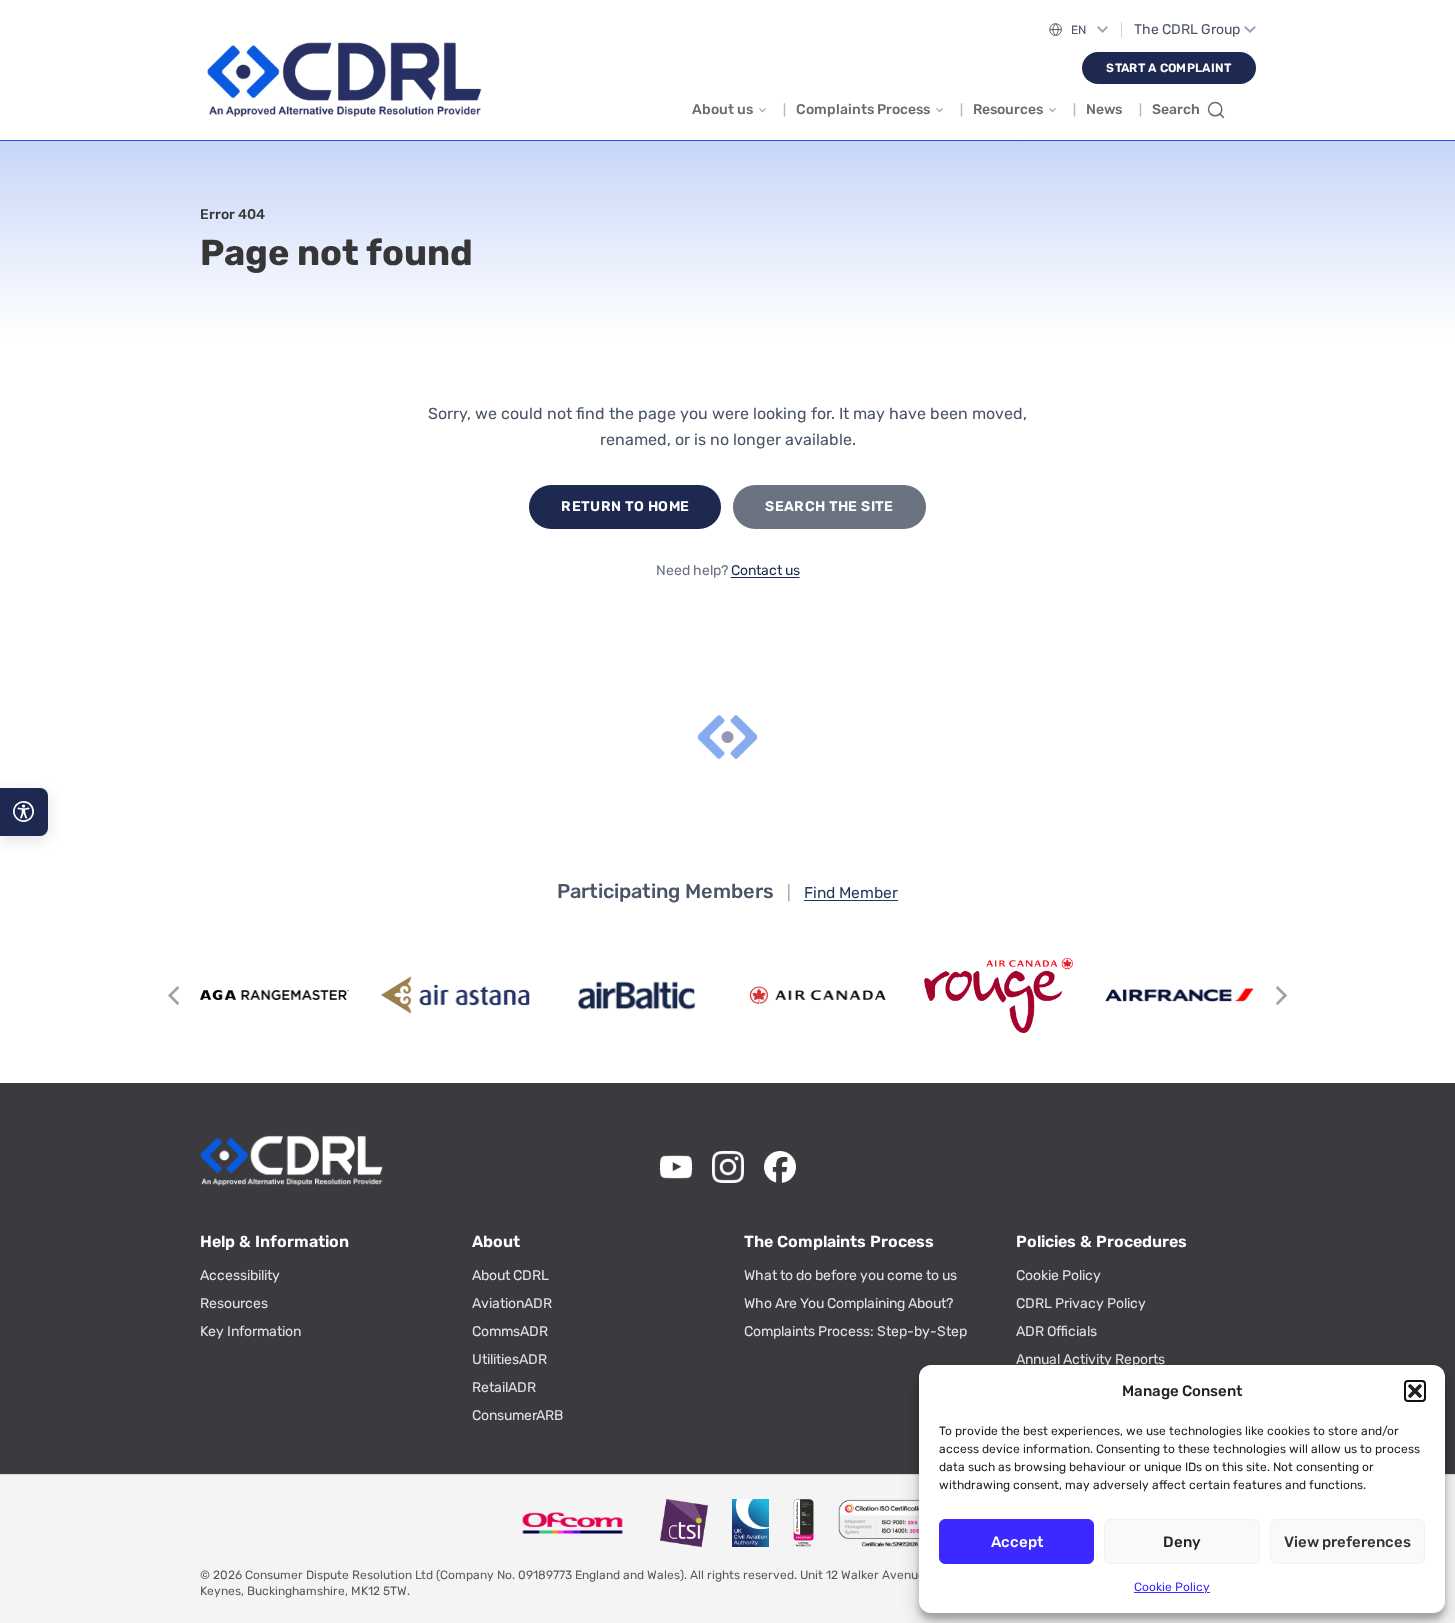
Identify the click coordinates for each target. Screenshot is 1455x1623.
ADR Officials (1056, 1331)
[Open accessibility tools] (24, 812)
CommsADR (510, 1331)
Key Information (250, 1331)
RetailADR (504, 1387)
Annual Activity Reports (1090, 1359)
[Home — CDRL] (344, 80)
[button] (1415, 1391)
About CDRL (510, 1275)
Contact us (765, 570)
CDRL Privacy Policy (1081, 1303)
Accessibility (240, 1275)
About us (722, 109)
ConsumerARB (517, 1415)
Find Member (851, 892)
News (1104, 109)
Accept (1017, 1542)
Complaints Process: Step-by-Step (855, 1331)
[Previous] (176, 995)
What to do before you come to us (850, 1275)
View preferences (1347, 1542)
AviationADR (512, 1303)
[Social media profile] (676, 1167)
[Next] (1280, 995)
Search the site (829, 506)
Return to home (625, 506)
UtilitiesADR (509, 1359)
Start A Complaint (1168, 68)
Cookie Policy (1172, 1587)
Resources (1008, 109)
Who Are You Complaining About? (848, 1303)
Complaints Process (863, 109)
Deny (1182, 1542)
